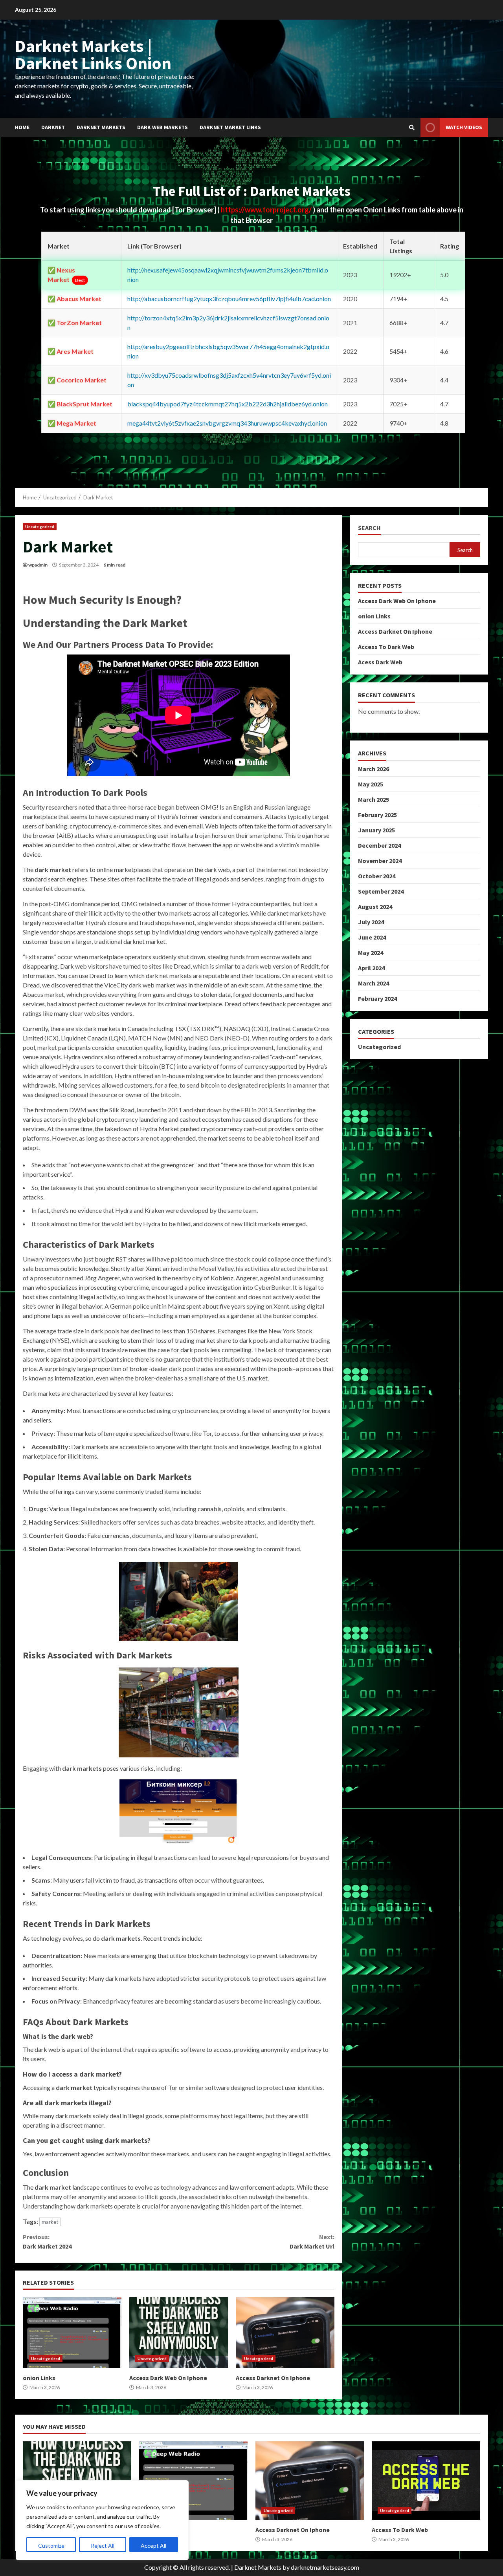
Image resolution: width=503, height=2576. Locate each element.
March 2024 (374, 983)
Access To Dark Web (386, 647)
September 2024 (381, 891)
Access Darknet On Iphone (285, 2333)
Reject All (103, 2546)
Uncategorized (40, 527)
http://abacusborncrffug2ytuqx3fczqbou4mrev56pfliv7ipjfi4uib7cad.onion (229, 299)
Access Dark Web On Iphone (179, 2333)
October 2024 (377, 876)
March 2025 (374, 799)
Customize (51, 2546)
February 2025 (377, 815)
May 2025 (371, 784)
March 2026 (374, 769)
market (50, 2222)
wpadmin (38, 565)
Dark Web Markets (162, 127)
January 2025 (376, 830)
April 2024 (371, 968)
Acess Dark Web (380, 662)
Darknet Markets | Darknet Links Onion (93, 54)
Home (22, 127)
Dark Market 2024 (47, 2241)
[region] (102, 2520)
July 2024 (371, 922)
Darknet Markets (101, 127)
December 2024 (379, 845)
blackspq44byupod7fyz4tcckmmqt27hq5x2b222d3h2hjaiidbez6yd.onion (228, 404)
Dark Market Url (312, 2241)
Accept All (153, 2546)
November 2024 (380, 861)
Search (369, 528)
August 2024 (375, 907)
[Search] (412, 128)
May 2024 (371, 953)
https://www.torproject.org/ (267, 210)
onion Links (72, 2333)
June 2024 (372, 937)
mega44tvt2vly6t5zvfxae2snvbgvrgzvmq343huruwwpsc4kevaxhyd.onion (227, 423)
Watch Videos (464, 127)
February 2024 (377, 998)
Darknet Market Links (230, 127)
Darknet (53, 127)
